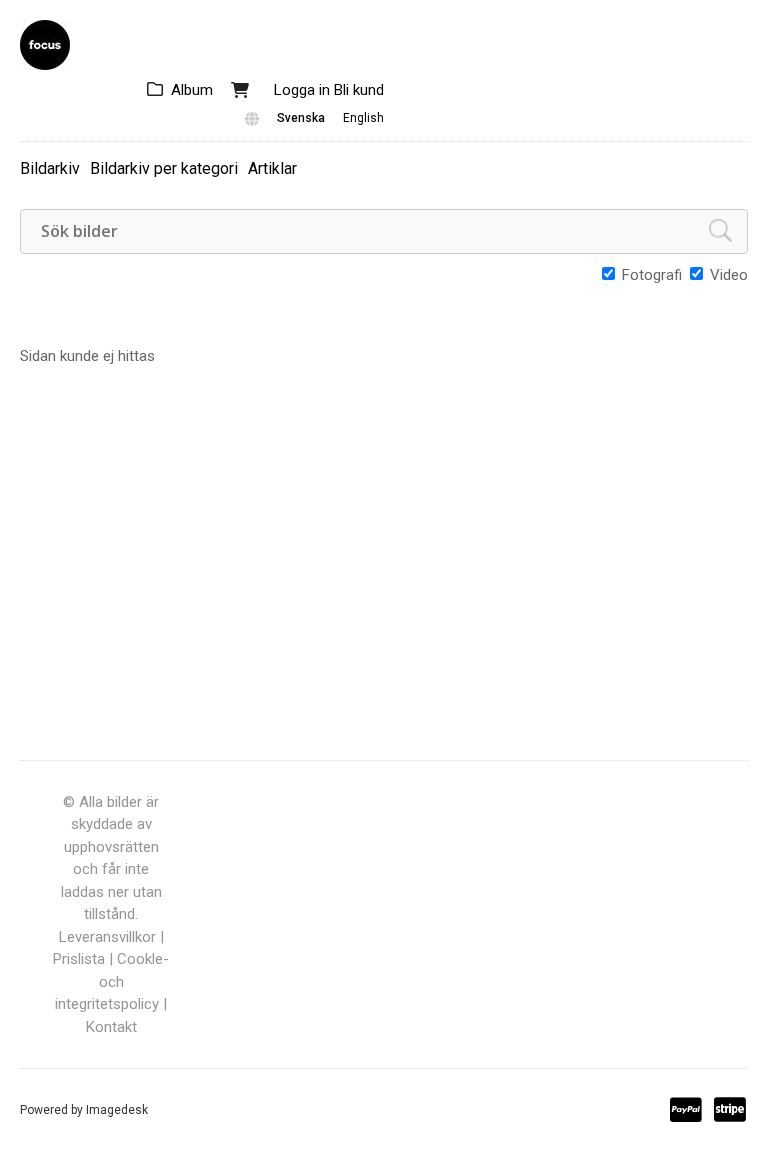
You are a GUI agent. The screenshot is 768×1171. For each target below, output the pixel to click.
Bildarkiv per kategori (164, 168)
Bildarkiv (50, 168)
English (363, 118)
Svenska (301, 118)
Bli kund (359, 90)
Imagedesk (117, 1110)
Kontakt (111, 1027)
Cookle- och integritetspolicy (112, 981)
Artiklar (272, 168)
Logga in (302, 90)
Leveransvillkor (107, 937)
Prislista (79, 959)
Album (192, 90)
